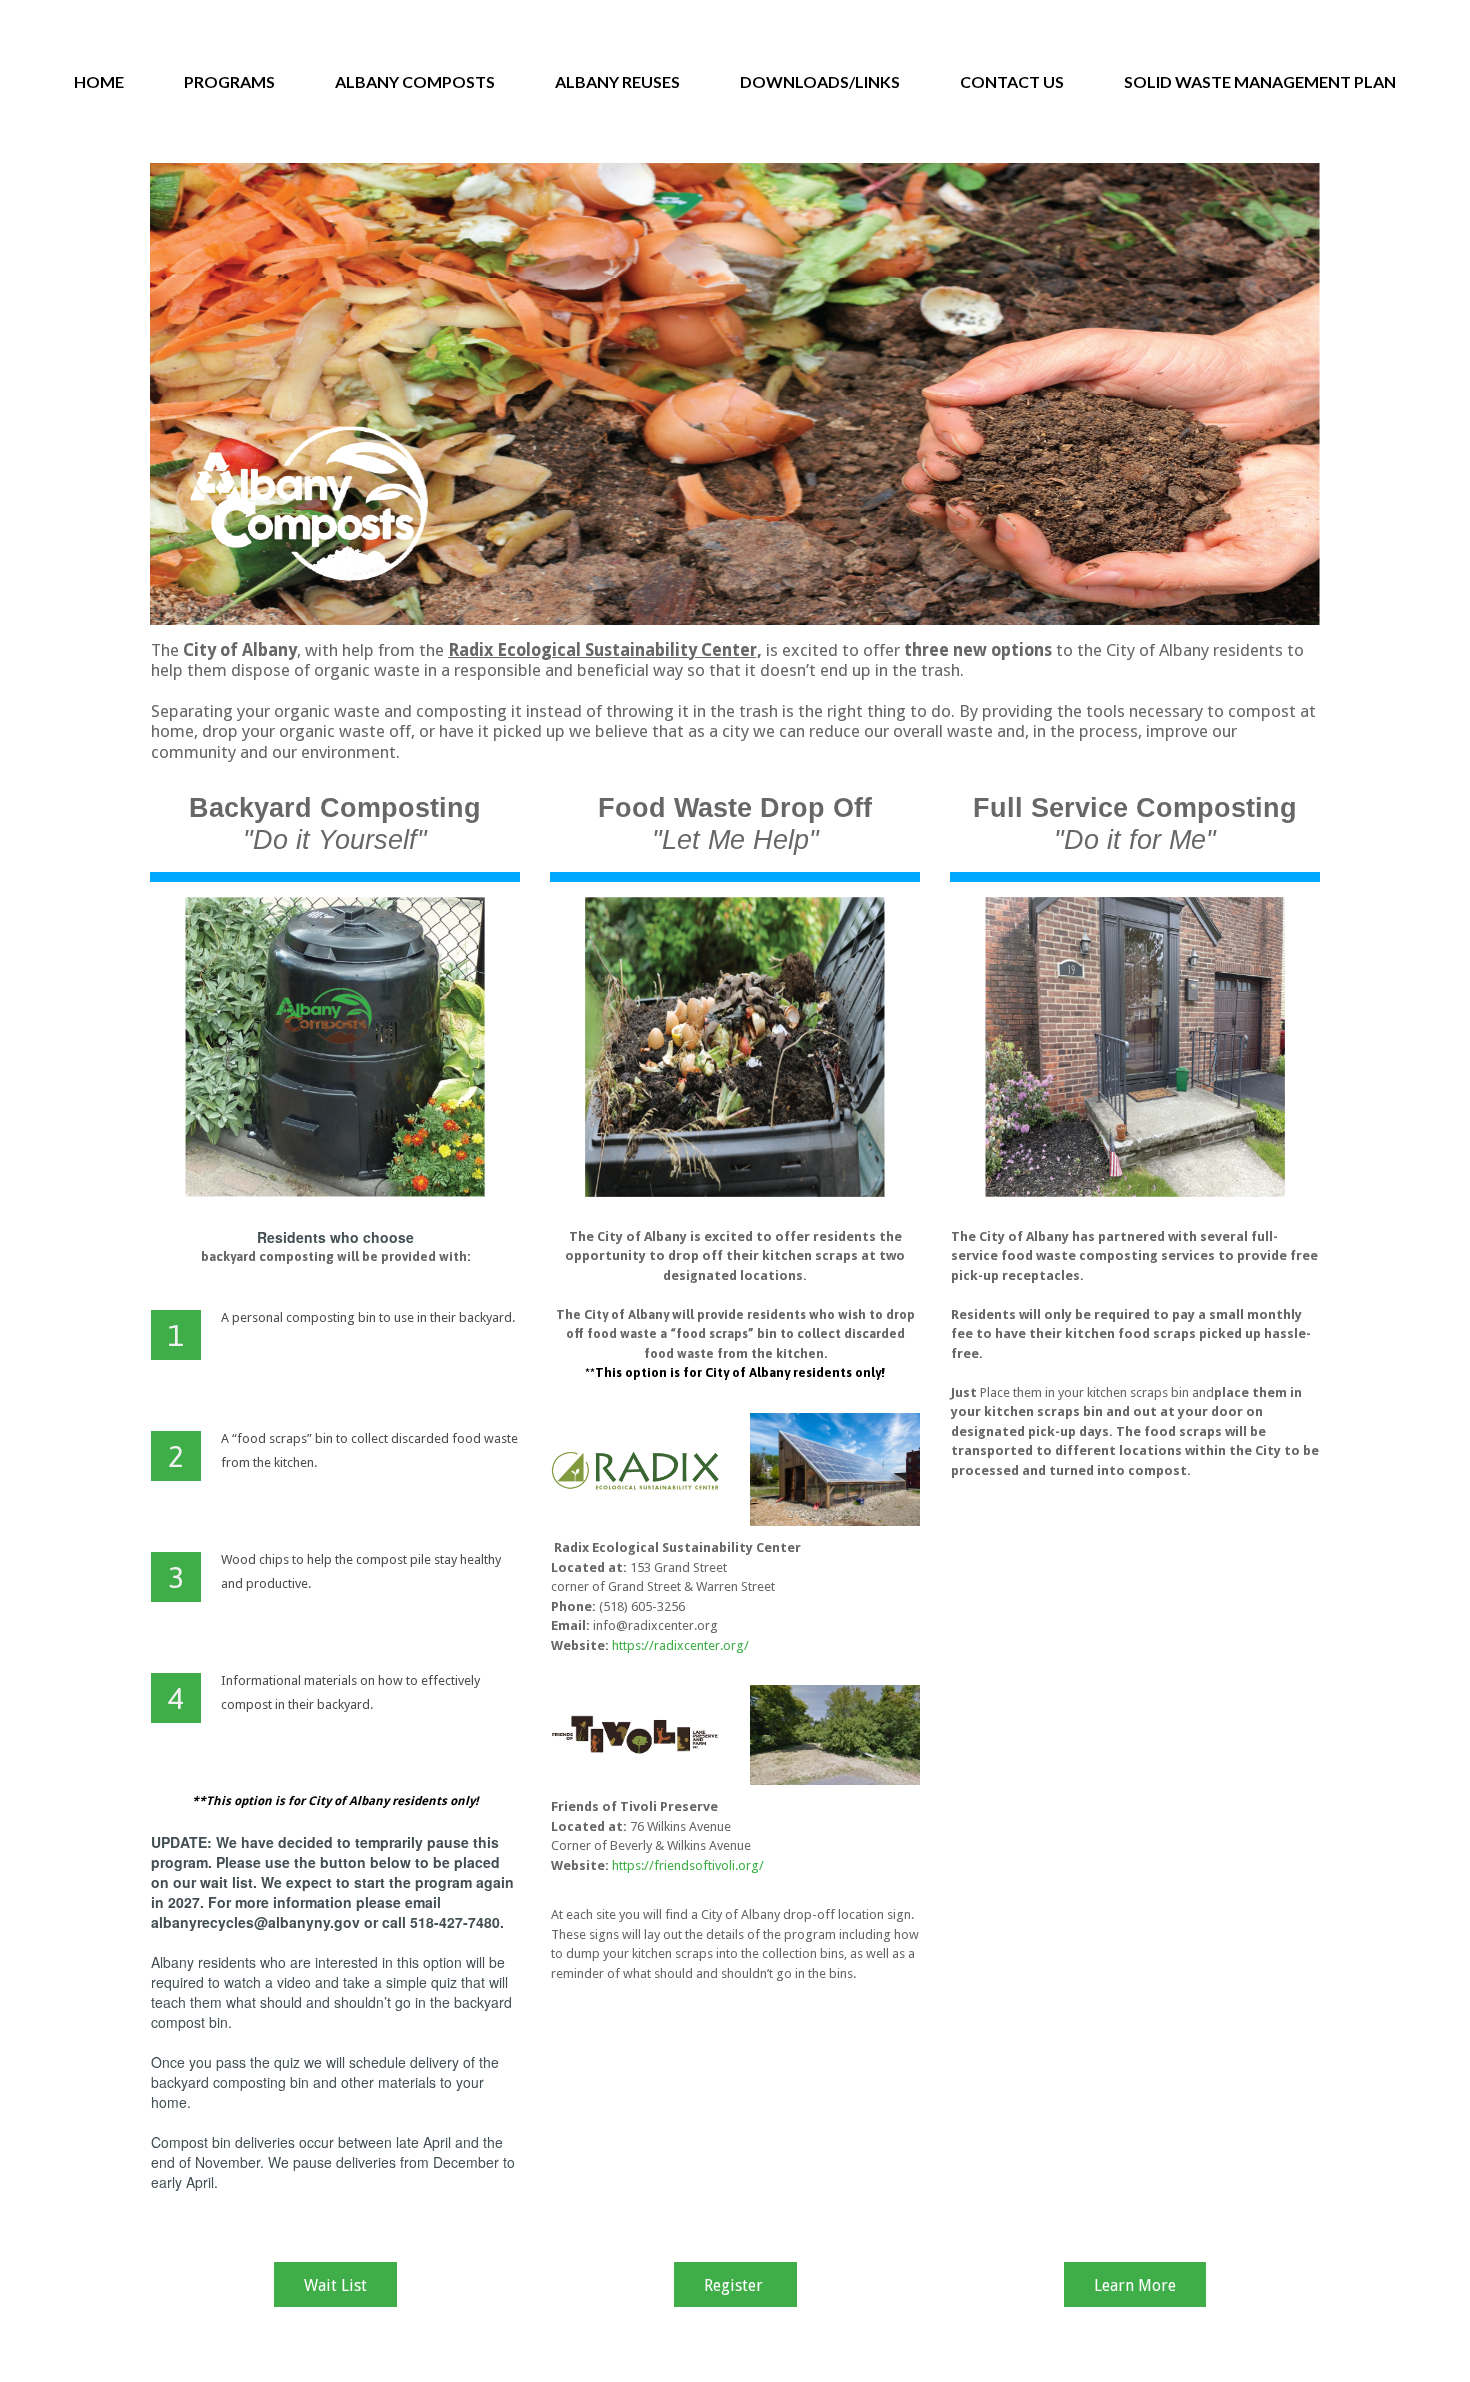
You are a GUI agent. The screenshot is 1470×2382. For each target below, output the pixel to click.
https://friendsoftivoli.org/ (688, 1865)
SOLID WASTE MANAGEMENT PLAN (1260, 81)
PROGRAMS (229, 81)
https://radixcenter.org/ (680, 1645)
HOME (99, 81)
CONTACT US (1012, 81)
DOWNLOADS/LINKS (820, 81)
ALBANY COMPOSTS (415, 81)
